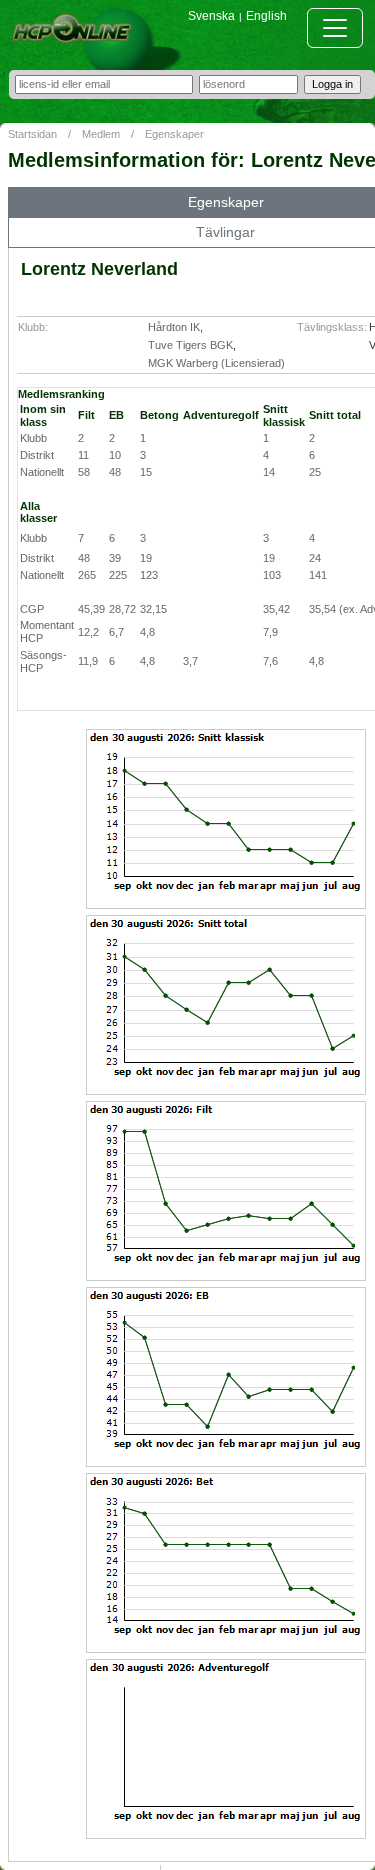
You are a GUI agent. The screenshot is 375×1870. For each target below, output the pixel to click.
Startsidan (32, 134)
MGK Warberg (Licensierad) (216, 363)
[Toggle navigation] (335, 28)
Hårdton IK (174, 327)
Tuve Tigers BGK (190, 345)
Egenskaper (174, 134)
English (266, 16)
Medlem (101, 134)
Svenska (211, 16)
